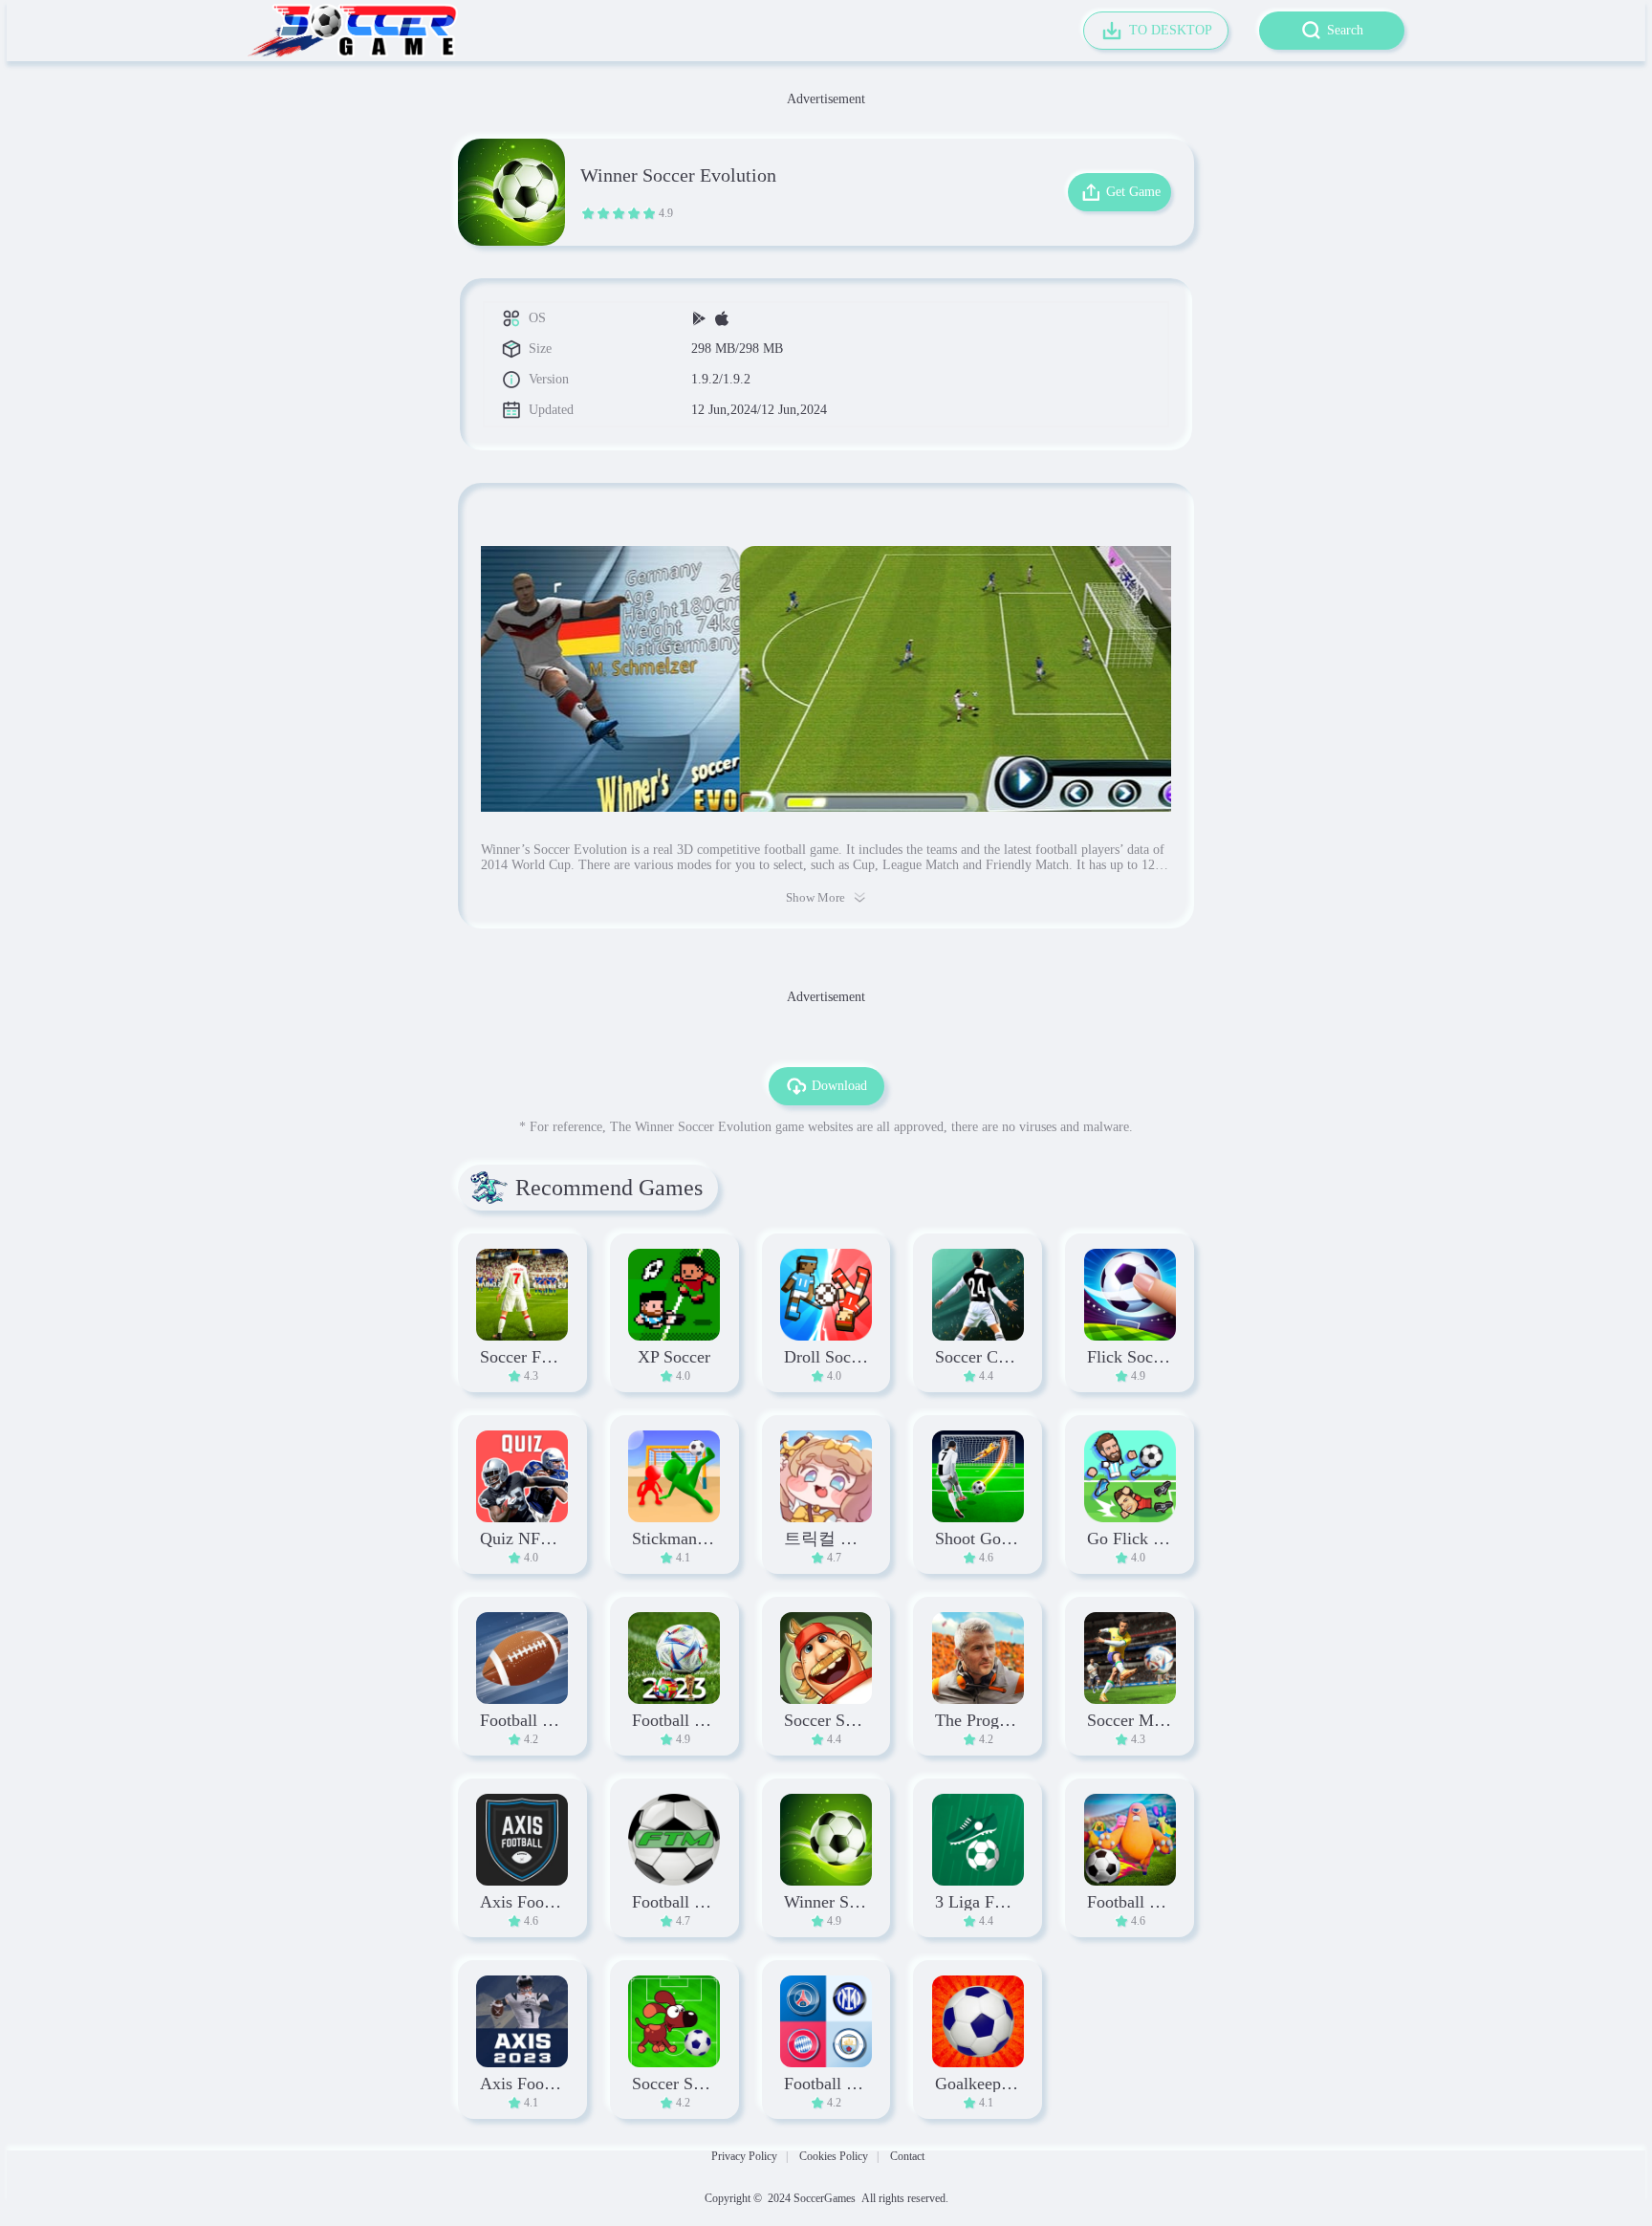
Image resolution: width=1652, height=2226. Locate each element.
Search (1345, 30)
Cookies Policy (834, 2156)
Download (839, 1086)
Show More (815, 897)
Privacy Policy (744, 2156)
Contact (907, 2156)
